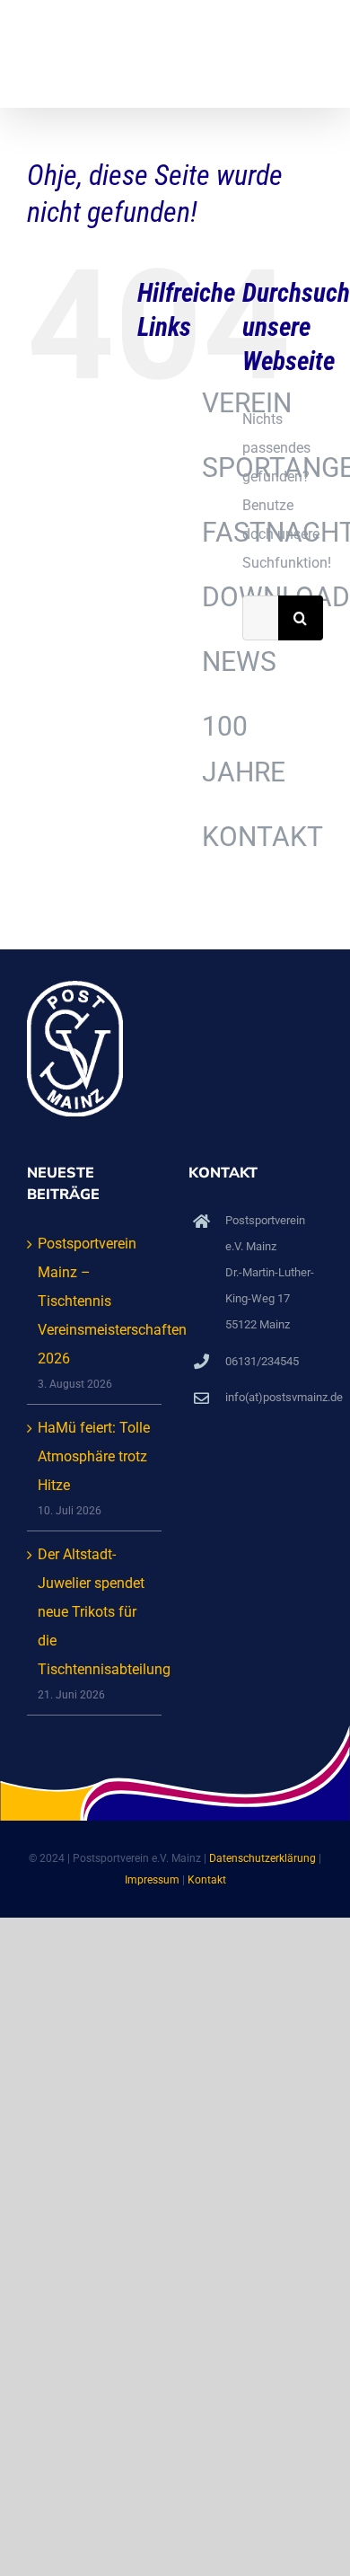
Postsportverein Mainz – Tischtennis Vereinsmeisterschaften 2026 (95, 1301)
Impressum (152, 1880)
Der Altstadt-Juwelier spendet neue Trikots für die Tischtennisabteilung (95, 1612)
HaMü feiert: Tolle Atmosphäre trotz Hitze (94, 1456)
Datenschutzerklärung (262, 1858)
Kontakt (207, 1880)
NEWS (239, 662)
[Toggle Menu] (311, 54)
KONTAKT (262, 837)
